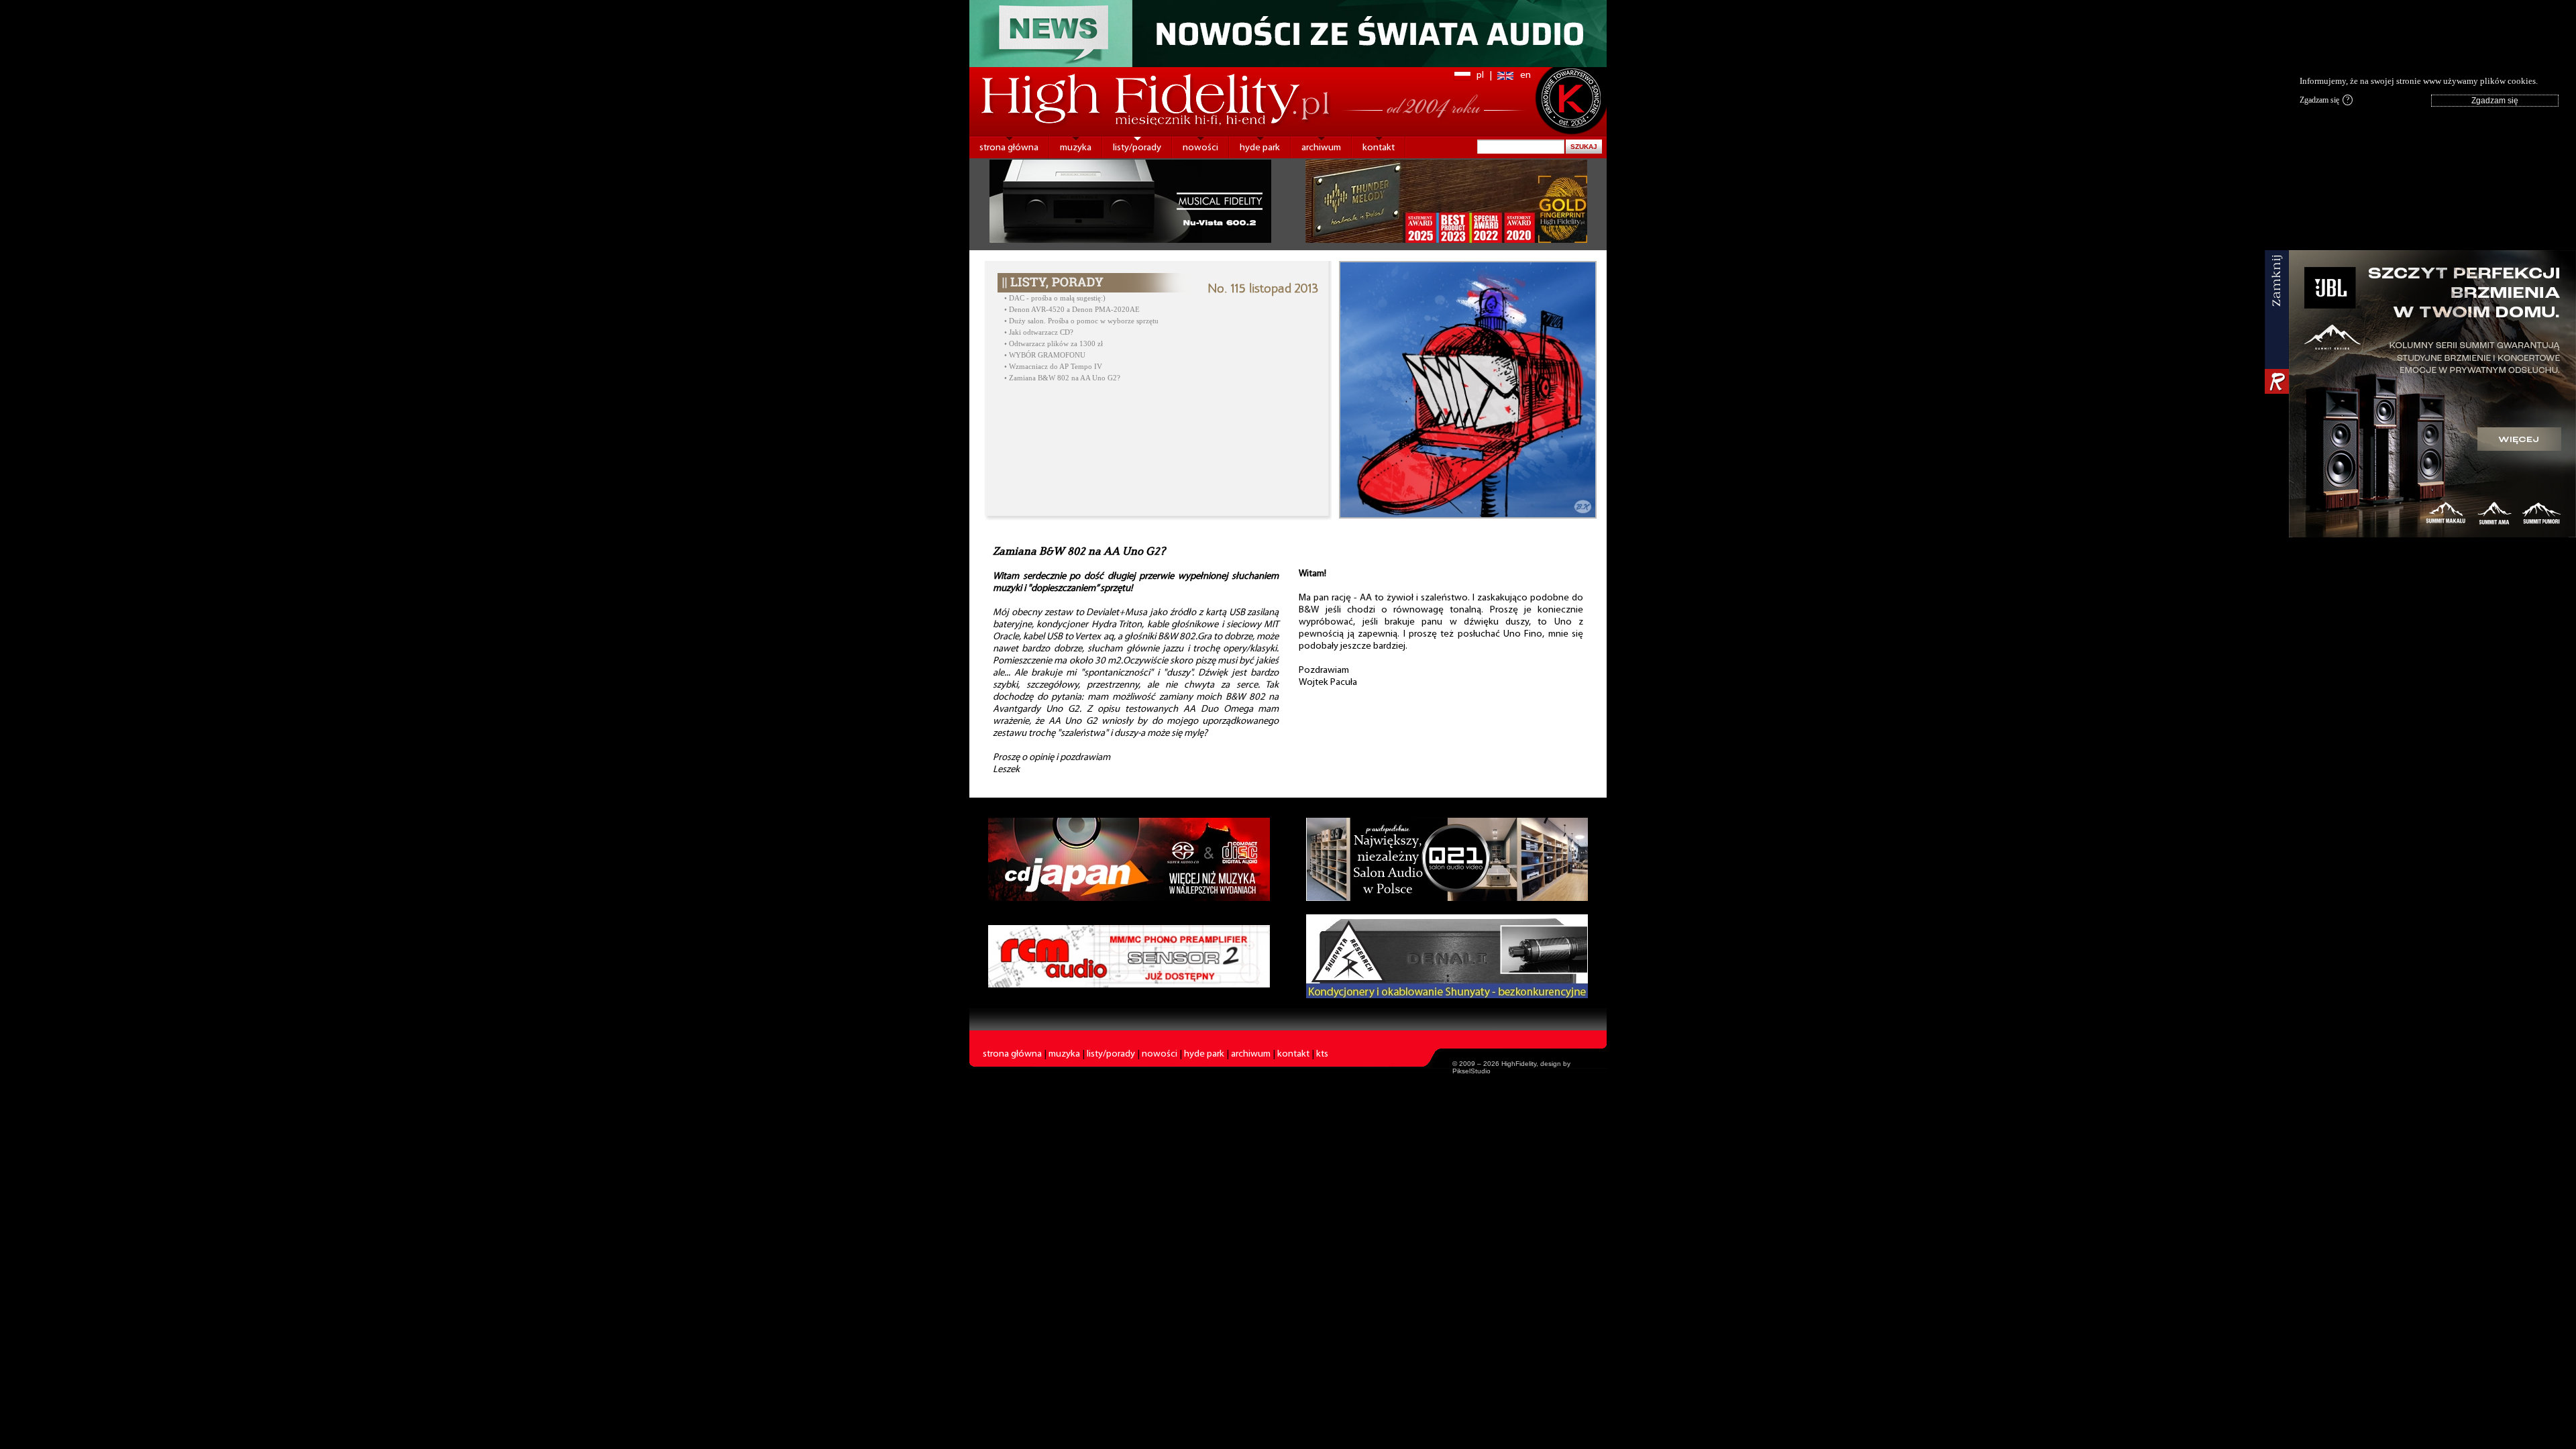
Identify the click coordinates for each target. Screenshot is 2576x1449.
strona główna (1009, 148)
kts (1322, 1054)
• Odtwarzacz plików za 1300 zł (1054, 344)
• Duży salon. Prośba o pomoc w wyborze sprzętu (1081, 321)
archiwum (1321, 148)
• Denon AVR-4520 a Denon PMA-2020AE (1072, 310)
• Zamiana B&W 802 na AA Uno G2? (1062, 378)
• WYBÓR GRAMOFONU (1045, 355)
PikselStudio (1471, 1071)
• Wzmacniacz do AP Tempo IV (1053, 367)
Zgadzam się (2324, 100)
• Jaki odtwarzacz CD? (1039, 332)
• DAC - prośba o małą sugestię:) (1055, 298)
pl (1480, 75)
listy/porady (1137, 148)
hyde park (1260, 148)
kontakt (1379, 148)
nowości (1200, 148)
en (1525, 75)
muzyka (1076, 148)
